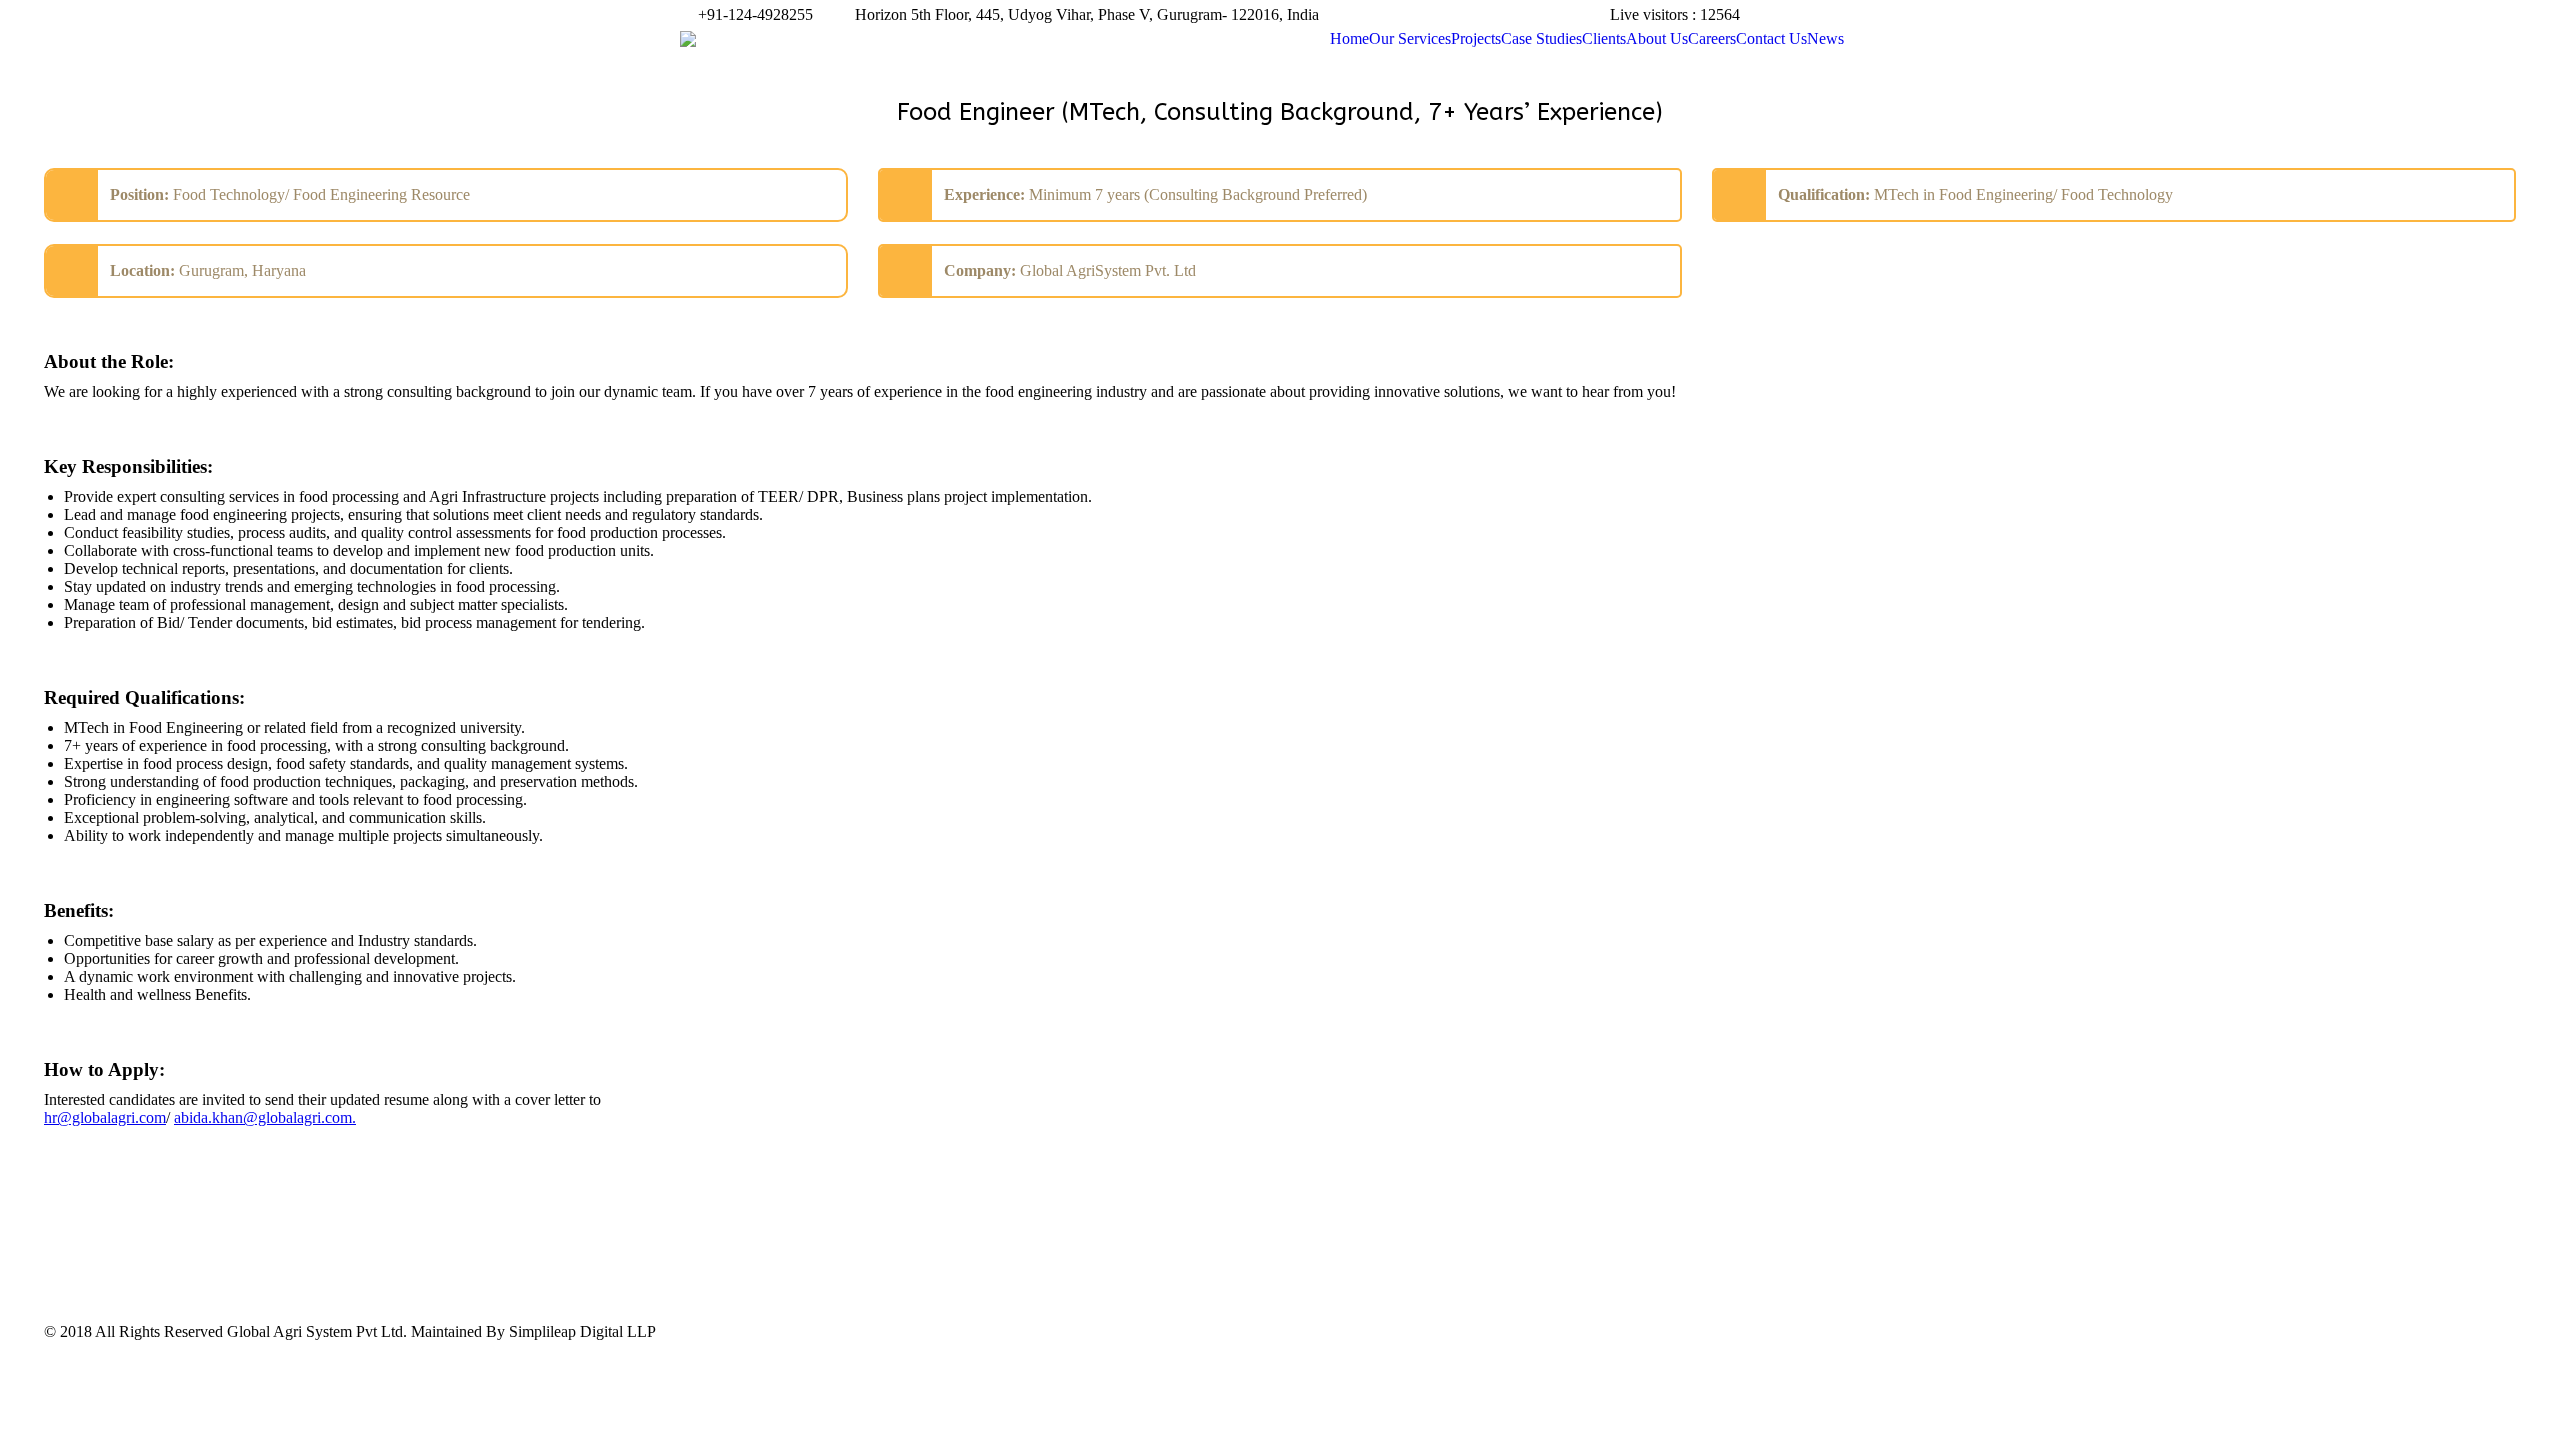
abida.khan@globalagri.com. (265, 1117)
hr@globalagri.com (105, 1117)
